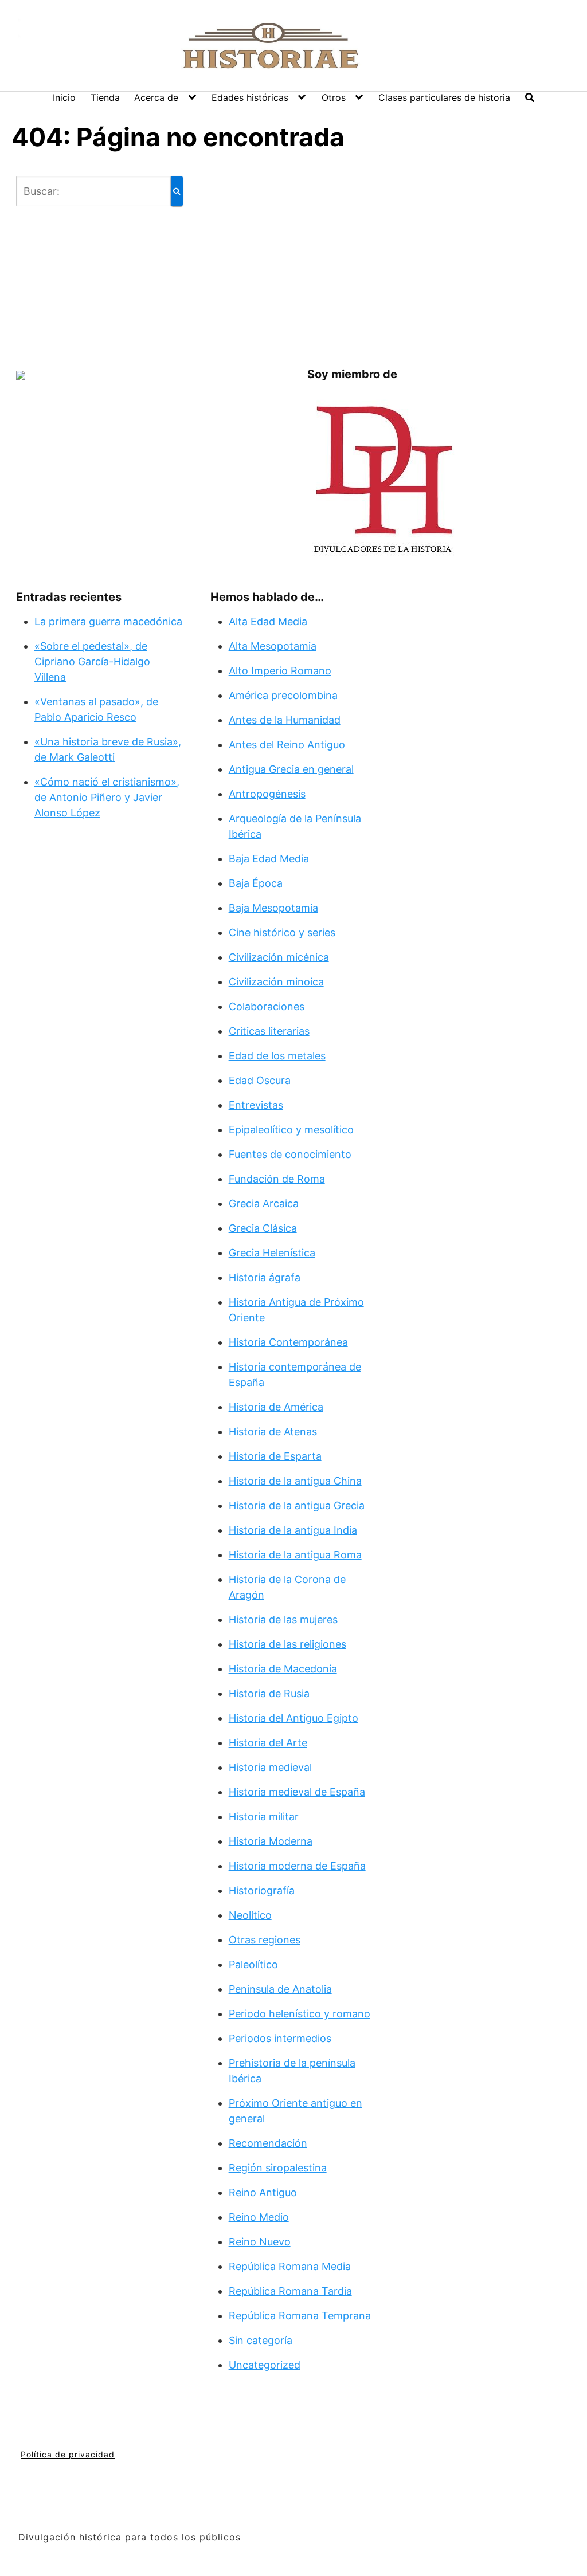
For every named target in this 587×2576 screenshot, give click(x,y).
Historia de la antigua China (295, 1481)
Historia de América (276, 1407)
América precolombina (283, 695)
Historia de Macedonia (283, 1669)
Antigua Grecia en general (291, 769)
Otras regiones (265, 1940)
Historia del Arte (268, 1743)
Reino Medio (259, 2217)
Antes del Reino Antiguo (287, 745)
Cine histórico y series (282, 932)
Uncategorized (265, 2365)
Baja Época (256, 883)
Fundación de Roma (277, 1179)
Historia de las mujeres (283, 1619)
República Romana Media (290, 2266)
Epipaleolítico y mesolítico (291, 1130)
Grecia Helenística (272, 1253)
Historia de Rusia (269, 1693)
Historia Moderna (271, 1841)
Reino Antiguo (263, 2192)
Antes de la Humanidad (285, 720)
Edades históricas (250, 97)
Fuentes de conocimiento (290, 1154)
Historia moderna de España (297, 1866)
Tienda (105, 97)
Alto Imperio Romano (280, 671)
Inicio (64, 97)
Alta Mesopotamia (273, 646)
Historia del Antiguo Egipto (293, 1718)
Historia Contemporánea (288, 1342)
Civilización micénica (279, 957)
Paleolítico (253, 1964)
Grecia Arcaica (264, 1203)
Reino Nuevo (260, 2242)
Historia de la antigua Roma (295, 1555)
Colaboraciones (267, 1006)
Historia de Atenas (273, 1432)
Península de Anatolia (280, 1989)
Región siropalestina (278, 2168)
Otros (334, 97)
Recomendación (268, 2143)
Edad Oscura (260, 1080)
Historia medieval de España (297, 1792)
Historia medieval (270, 1767)
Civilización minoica (276, 982)
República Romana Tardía (290, 2291)
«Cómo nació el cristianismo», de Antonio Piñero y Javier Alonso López (107, 797)
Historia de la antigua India (293, 1530)
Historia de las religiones (287, 1644)
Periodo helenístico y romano (300, 2014)
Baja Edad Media (269, 859)
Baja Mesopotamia (273, 908)
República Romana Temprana (300, 2316)
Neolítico (250, 1915)
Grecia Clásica (263, 1228)
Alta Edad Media (268, 621)
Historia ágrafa (265, 1277)
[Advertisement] (307, 256)
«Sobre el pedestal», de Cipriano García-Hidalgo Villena (92, 661)
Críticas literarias (269, 1031)
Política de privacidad (68, 2454)
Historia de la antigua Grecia (297, 1505)
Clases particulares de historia (444, 97)
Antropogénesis (267, 794)
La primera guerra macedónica (108, 621)
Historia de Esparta (275, 1456)
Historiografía (262, 1890)
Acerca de (156, 97)
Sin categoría (261, 2340)
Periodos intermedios (280, 2038)
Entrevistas (256, 1105)
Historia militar (264, 1817)
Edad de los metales (277, 1056)
